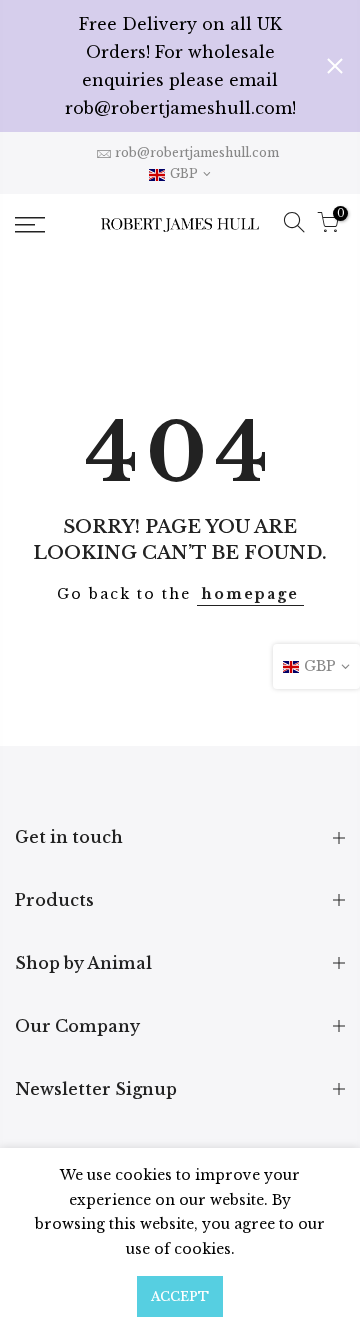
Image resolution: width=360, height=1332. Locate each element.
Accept (180, 1296)
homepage (250, 594)
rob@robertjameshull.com (197, 152)
